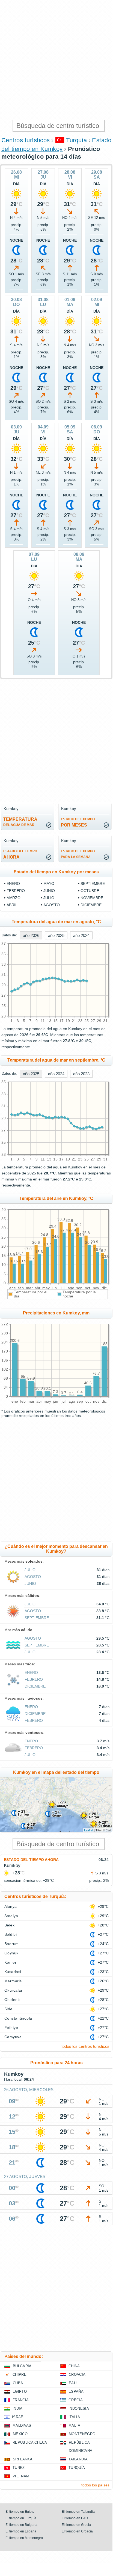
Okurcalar (13, 1990)
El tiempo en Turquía (21, 2518)
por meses (78, 822)
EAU (73, 2383)
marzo (14, 898)
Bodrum (12, 1944)
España (76, 2391)
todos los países (95, 2485)
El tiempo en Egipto (20, 2512)
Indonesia (79, 2408)
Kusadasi (13, 1972)
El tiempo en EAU (75, 2518)
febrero (16, 891)
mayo (49, 884)
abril (12, 905)
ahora (20, 854)
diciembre (91, 905)
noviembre (92, 898)
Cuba (18, 2383)
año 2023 (81, 1074)
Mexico (20, 2434)
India (18, 2408)
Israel (19, 2417)
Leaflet (89, 1830)
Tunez (19, 2468)
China (74, 2366)
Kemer (10, 1962)
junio (49, 891)
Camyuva (13, 2037)
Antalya (11, 1916)
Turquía (76, 140)
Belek (9, 1925)
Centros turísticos (26, 140)
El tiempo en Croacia (77, 2531)
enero (13, 884)
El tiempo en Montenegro (24, 2538)
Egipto (20, 2391)
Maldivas (22, 2425)
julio (49, 898)
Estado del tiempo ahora (31, 1860)
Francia (21, 2400)
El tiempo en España (21, 2531)
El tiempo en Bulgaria (21, 2525)
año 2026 (31, 935)
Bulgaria (22, 2366)
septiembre (93, 884)
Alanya (11, 1906)
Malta (75, 2425)
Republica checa (30, 2442)
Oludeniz (13, 2000)
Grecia (76, 2400)
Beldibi (11, 1934)
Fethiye (11, 2028)
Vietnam (21, 2476)
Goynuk (11, 1953)
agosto (52, 905)
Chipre (20, 2375)
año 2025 (56, 935)
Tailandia (78, 2459)
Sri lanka (23, 2459)
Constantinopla (18, 2018)
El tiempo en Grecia (76, 2525)
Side (8, 2009)
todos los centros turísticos (85, 2046)
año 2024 (81, 935)
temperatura (20, 822)
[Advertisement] (56, 59)
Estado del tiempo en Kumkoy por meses (56, 872)
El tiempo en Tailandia (78, 2512)
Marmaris (13, 1981)
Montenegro (82, 2434)
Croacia (77, 2375)
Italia (74, 2417)
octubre (90, 891)
